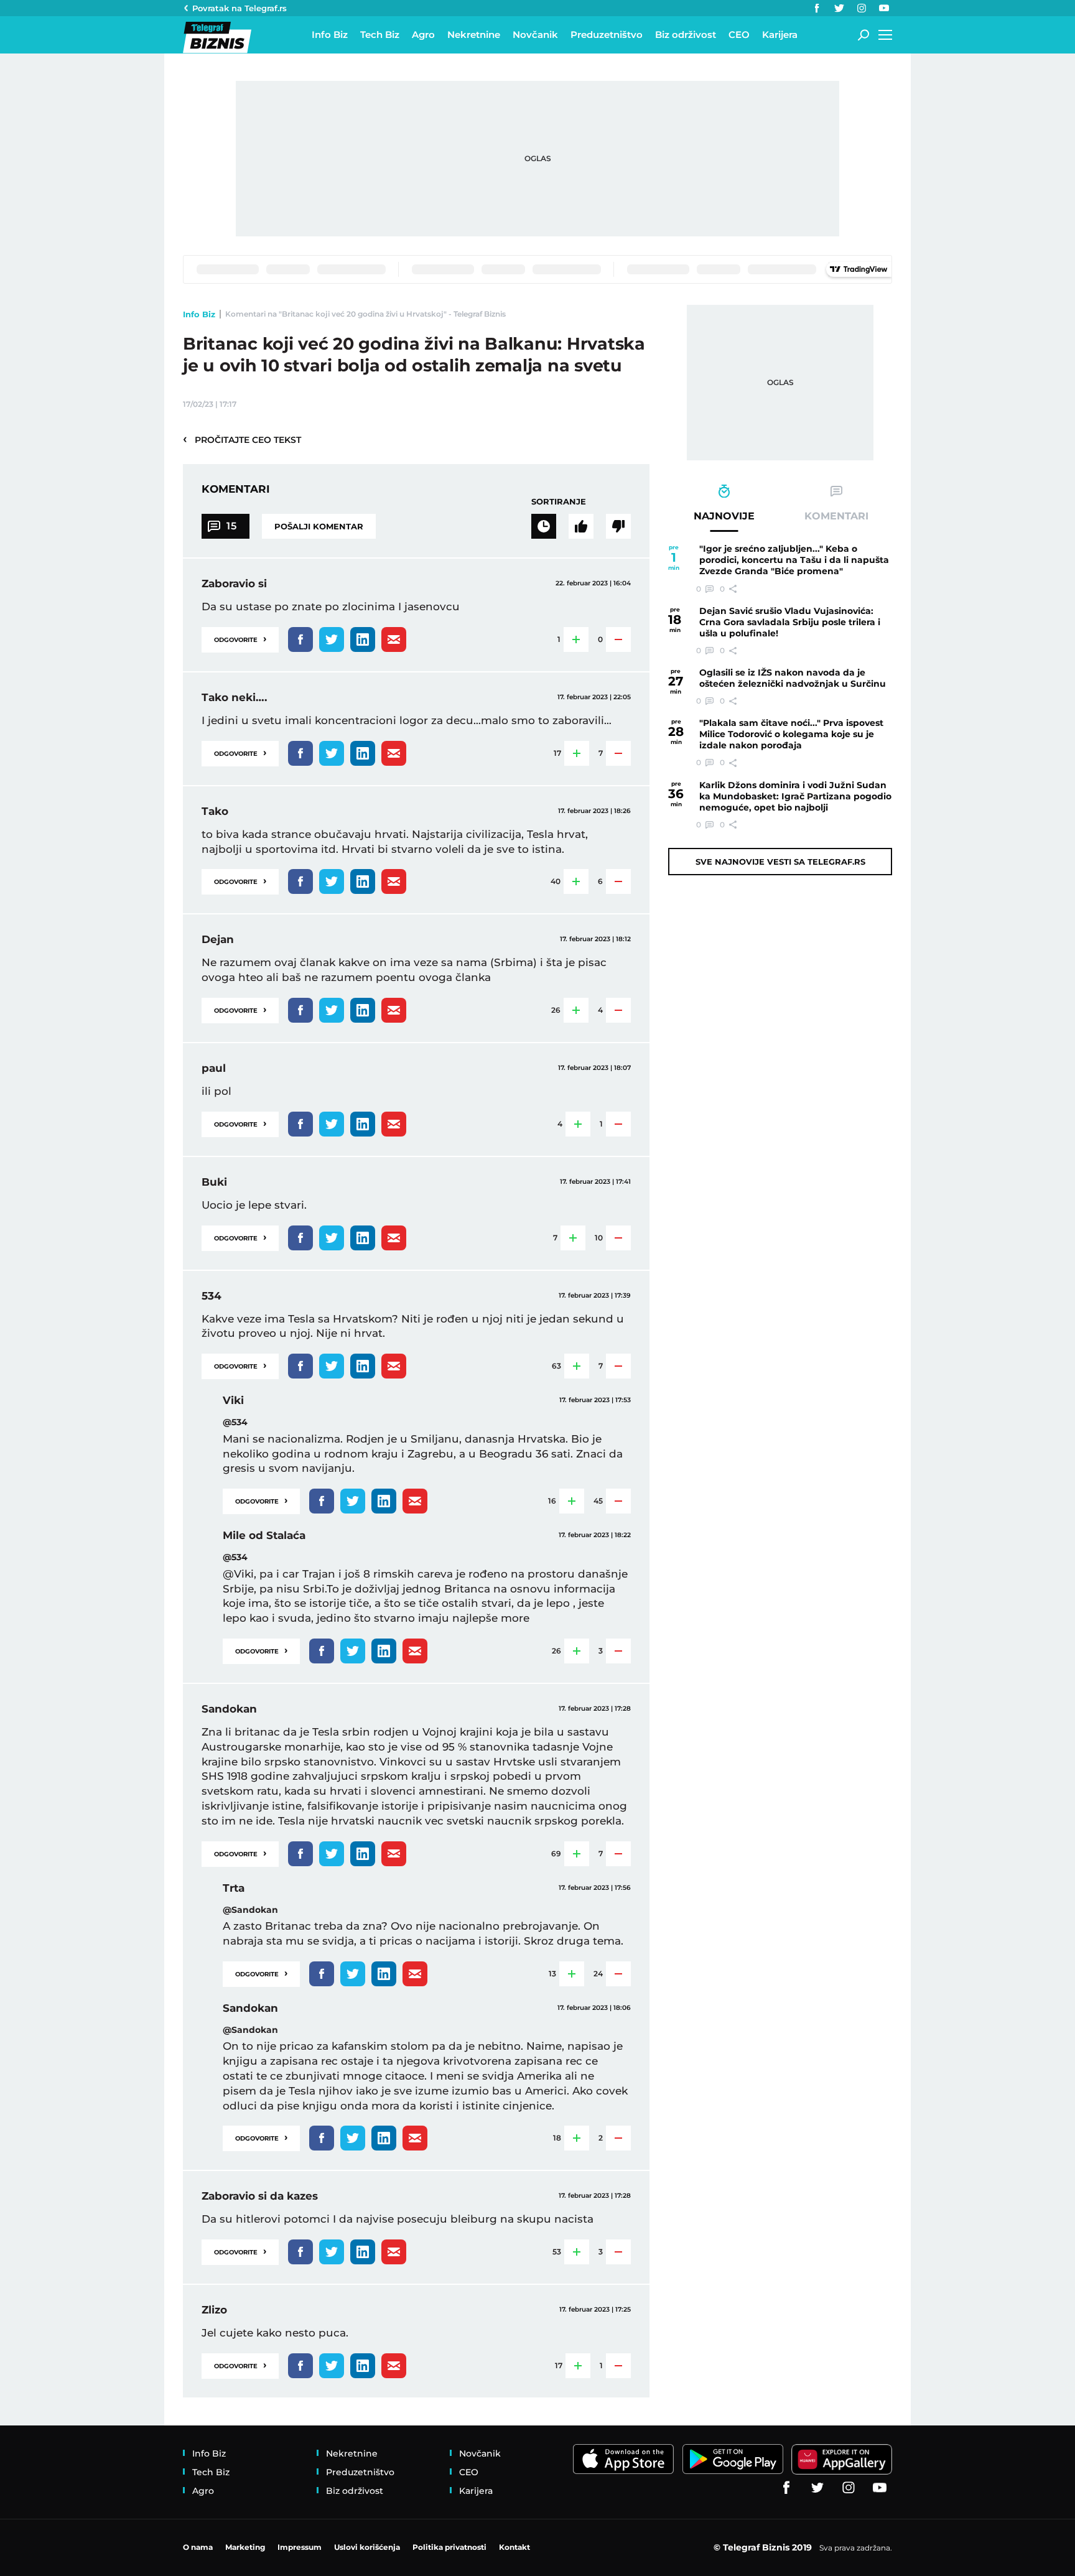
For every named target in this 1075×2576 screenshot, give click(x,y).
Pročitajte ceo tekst (242, 439)
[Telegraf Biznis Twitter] (839, 8)
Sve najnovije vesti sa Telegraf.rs (780, 862)
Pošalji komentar (319, 526)
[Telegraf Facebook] (817, 8)
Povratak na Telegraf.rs (240, 8)
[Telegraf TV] (884, 8)
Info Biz (199, 314)
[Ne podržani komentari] (618, 526)
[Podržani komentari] (581, 526)
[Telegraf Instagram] (862, 8)
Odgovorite (240, 639)
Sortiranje (559, 501)
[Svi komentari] (544, 526)
